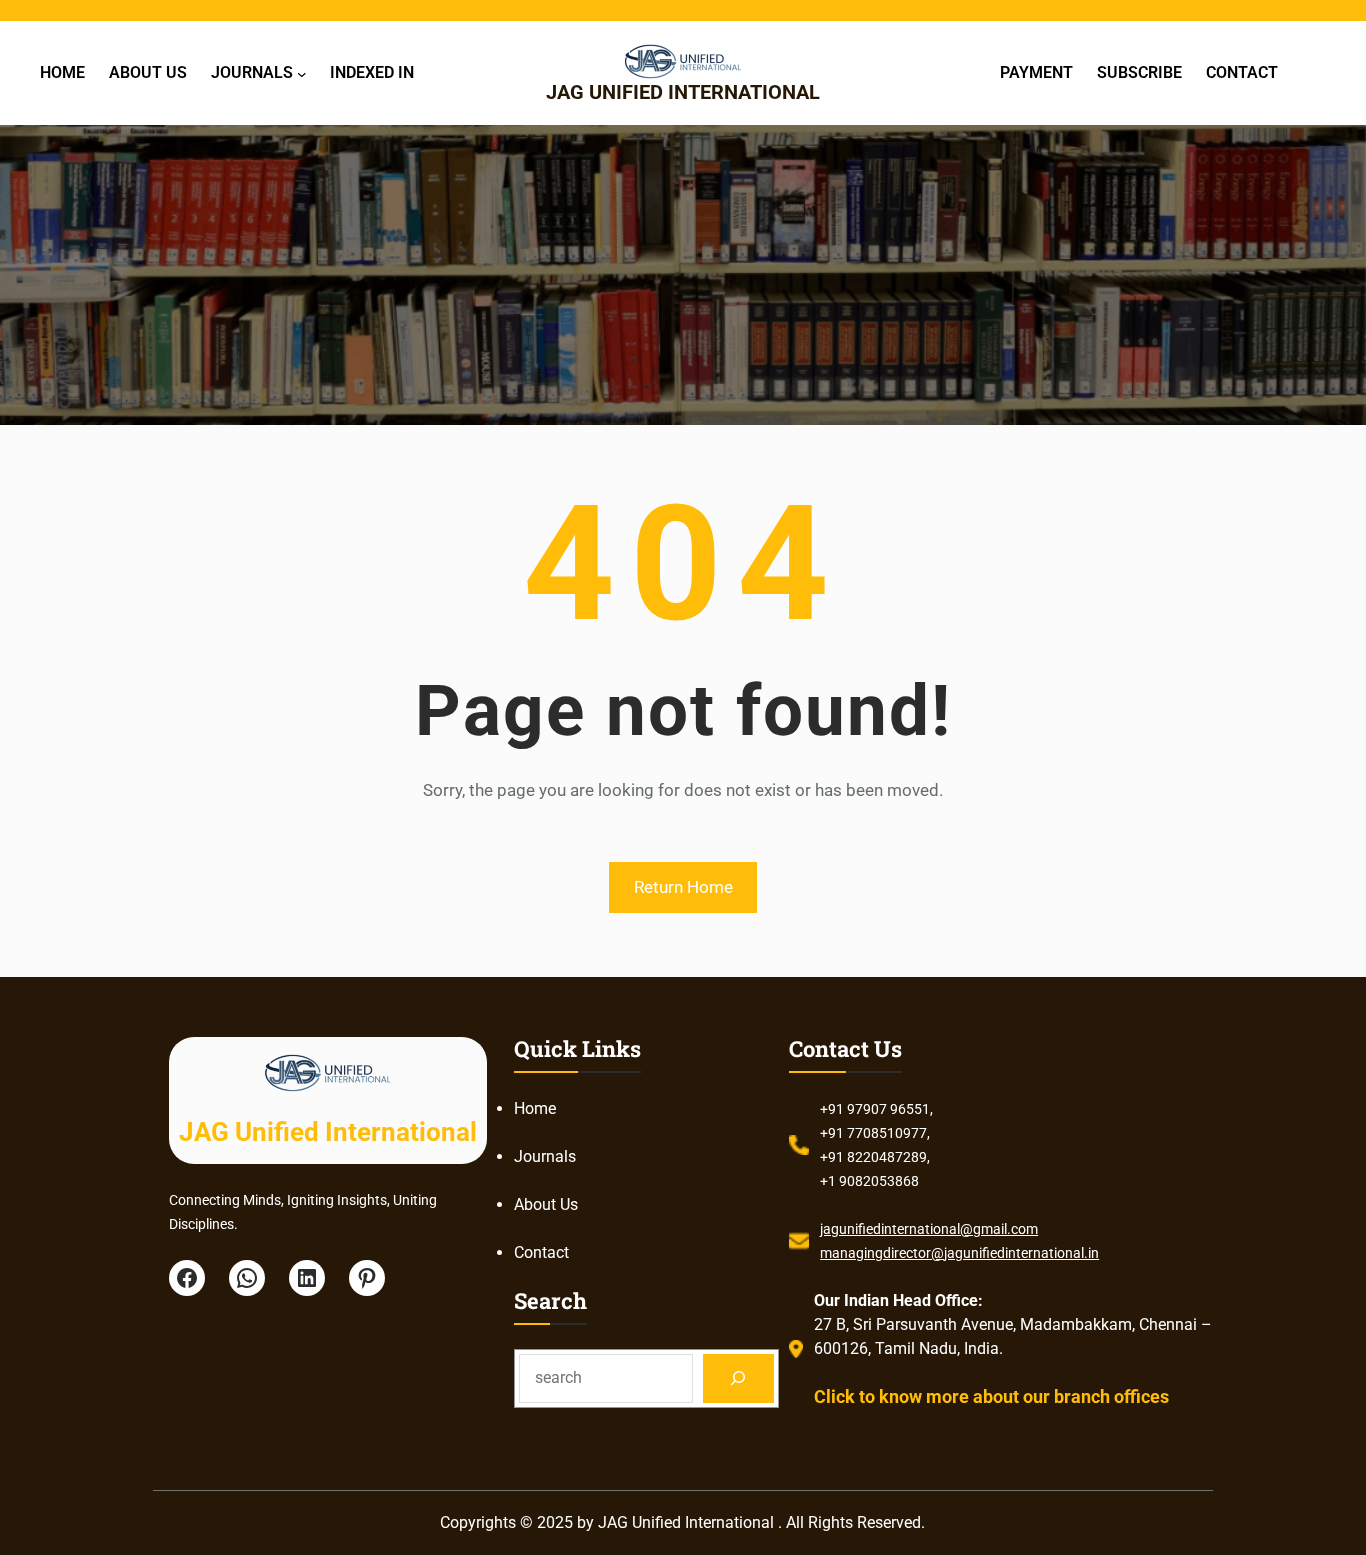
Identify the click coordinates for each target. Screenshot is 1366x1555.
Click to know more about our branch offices (991, 1396)
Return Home (683, 887)
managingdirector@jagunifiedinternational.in (959, 1253)
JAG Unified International (683, 92)
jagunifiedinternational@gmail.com (929, 1229)
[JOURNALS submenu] (302, 73)
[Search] (738, 1378)
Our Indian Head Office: (898, 1300)
